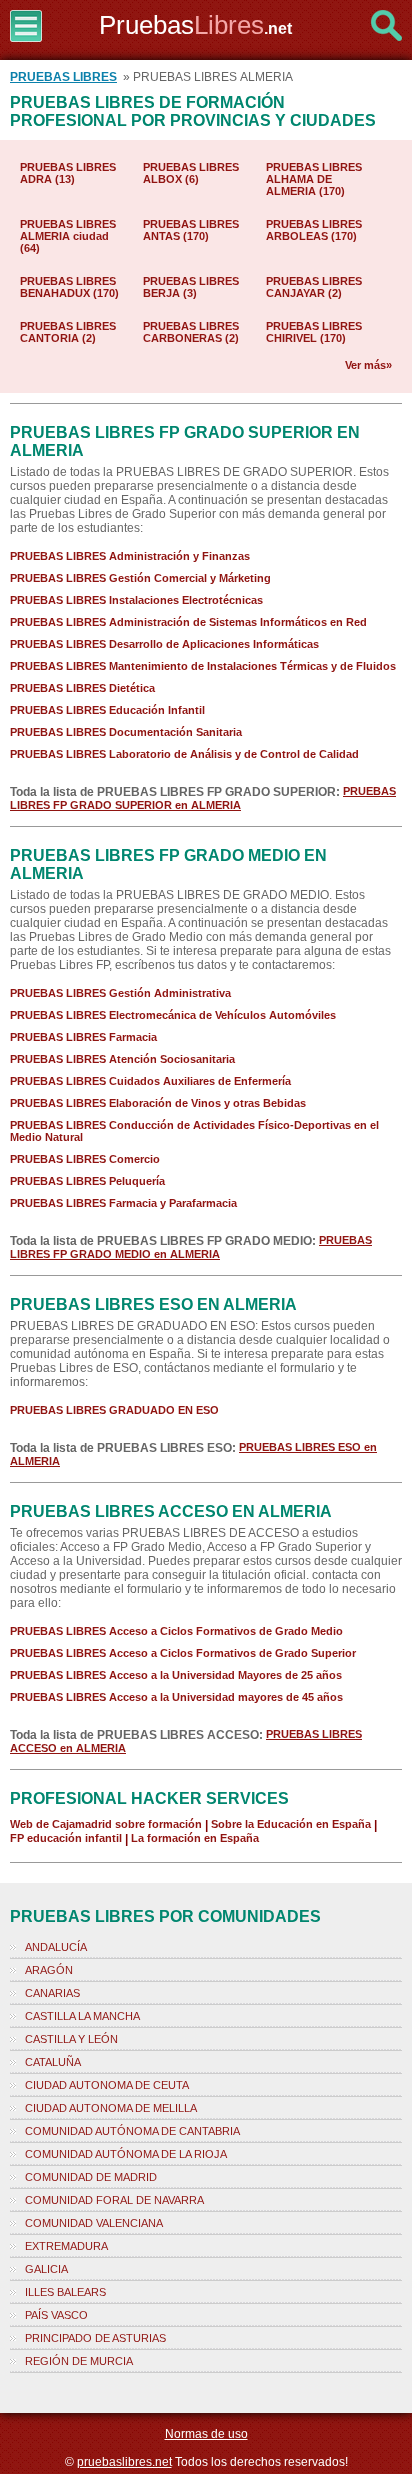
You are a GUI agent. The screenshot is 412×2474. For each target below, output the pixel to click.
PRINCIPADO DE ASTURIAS (95, 2338)
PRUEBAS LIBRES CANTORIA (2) (68, 332)
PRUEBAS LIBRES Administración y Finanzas (130, 556)
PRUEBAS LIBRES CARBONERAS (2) (191, 332)
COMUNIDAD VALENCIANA (94, 2223)
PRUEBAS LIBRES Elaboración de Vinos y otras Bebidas (158, 1103)
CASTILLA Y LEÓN (71, 2039)
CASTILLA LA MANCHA (82, 2016)
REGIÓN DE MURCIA (79, 2361)
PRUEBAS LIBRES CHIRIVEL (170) (314, 332)
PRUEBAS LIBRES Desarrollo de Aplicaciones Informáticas (164, 644)
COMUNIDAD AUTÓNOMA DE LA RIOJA (126, 2154)
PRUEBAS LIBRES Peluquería (87, 1181)
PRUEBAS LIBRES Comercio (85, 1159)
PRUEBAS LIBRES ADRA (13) (68, 173)
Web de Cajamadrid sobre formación (106, 1824)
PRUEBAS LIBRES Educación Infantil (107, 710)
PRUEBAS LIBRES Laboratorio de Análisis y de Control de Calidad (184, 754)
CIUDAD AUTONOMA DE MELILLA (111, 2108)
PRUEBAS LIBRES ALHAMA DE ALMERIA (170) (314, 179)
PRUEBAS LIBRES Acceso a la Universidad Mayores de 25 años (176, 1675)
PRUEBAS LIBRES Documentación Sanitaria (126, 732)
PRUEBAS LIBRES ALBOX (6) (191, 173)
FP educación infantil (66, 1838)
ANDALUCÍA (56, 1947)
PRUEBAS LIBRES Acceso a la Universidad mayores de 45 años (176, 1697)
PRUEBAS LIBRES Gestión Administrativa (120, 993)
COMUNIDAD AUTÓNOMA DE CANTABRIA (132, 2131)
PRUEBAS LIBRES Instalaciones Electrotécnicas (136, 600)
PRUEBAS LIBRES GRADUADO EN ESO (114, 1410)
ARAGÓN (49, 1970)
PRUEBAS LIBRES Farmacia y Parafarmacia (123, 1203)
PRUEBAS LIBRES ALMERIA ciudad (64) (68, 236)
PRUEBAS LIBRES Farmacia (83, 1037)
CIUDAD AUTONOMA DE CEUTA (107, 2085)
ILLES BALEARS (65, 2292)
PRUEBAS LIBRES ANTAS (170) (191, 230)
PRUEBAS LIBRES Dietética (82, 688)
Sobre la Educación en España (291, 1824)
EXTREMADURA (66, 2246)
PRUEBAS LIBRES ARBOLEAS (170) (314, 230)
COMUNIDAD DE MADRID (91, 2177)
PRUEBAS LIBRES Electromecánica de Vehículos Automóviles (173, 1015)
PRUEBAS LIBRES (63, 77)
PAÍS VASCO (56, 2315)
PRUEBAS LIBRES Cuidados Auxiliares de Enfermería (150, 1081)
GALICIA (46, 2269)
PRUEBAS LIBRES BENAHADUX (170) (69, 287)
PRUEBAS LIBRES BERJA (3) (191, 287)
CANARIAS (52, 1993)
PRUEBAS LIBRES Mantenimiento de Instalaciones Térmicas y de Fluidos (203, 666)
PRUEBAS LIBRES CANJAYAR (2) (314, 287)
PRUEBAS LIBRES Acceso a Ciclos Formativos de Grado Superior (183, 1653)
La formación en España (195, 1838)
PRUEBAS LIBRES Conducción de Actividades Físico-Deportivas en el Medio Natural (194, 1131)
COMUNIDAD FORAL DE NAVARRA (114, 2200)
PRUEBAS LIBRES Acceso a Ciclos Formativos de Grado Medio (176, 1631)
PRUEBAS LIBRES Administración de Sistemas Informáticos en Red (188, 622)
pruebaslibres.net (124, 2462)
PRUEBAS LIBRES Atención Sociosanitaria (122, 1059)
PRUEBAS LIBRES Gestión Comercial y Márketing (140, 578)
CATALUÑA (53, 2062)
